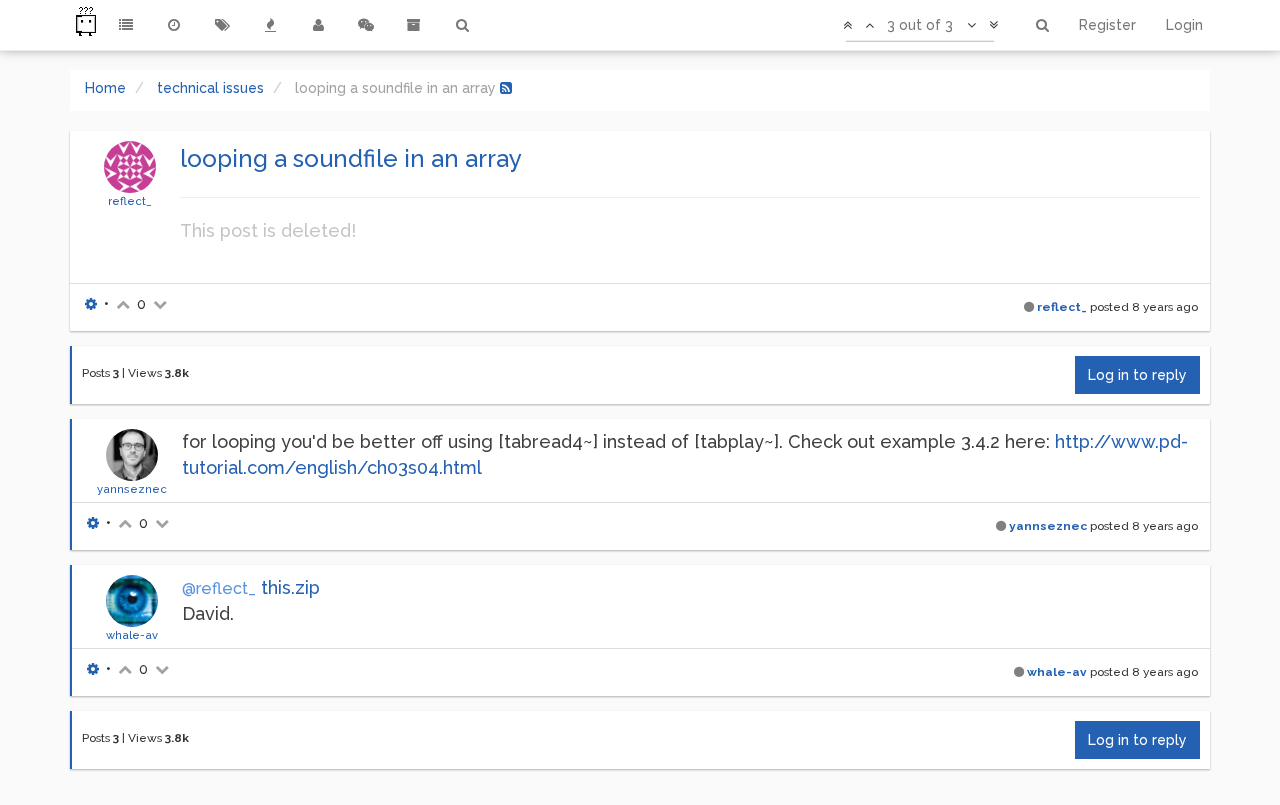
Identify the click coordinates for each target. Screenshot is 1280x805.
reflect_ (130, 201)
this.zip (290, 587)
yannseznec (132, 489)
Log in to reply (1137, 375)
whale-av (132, 635)
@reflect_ (219, 588)
